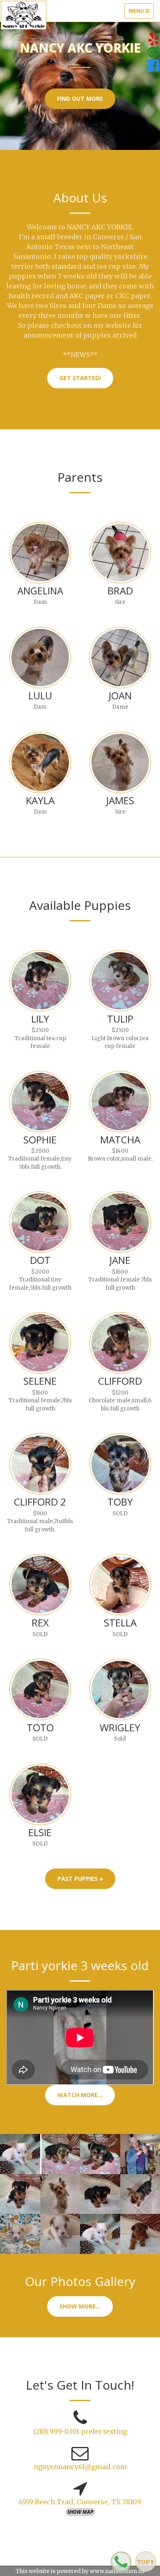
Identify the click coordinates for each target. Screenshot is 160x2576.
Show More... (80, 2306)
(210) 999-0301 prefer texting (80, 2431)
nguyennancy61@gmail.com (80, 2467)
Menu (141, 13)
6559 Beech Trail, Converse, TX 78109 (80, 2502)
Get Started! (80, 378)
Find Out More (80, 99)
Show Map (80, 2512)
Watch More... (80, 2095)
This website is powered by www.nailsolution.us (80, 2571)
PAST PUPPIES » (80, 1879)
